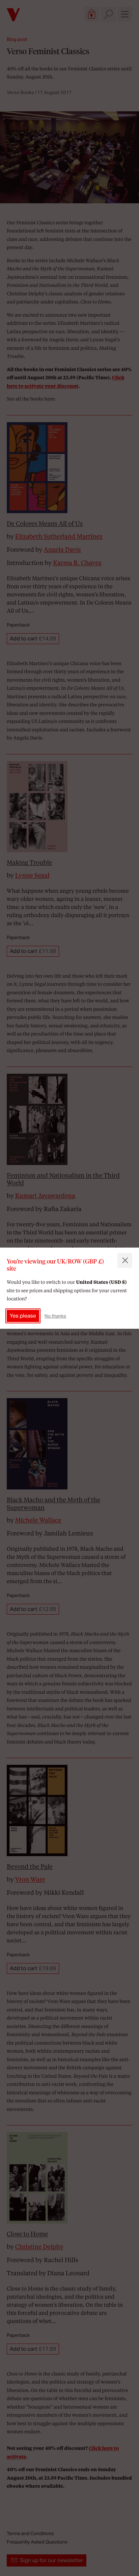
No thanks (55, 1316)
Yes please (23, 1316)
